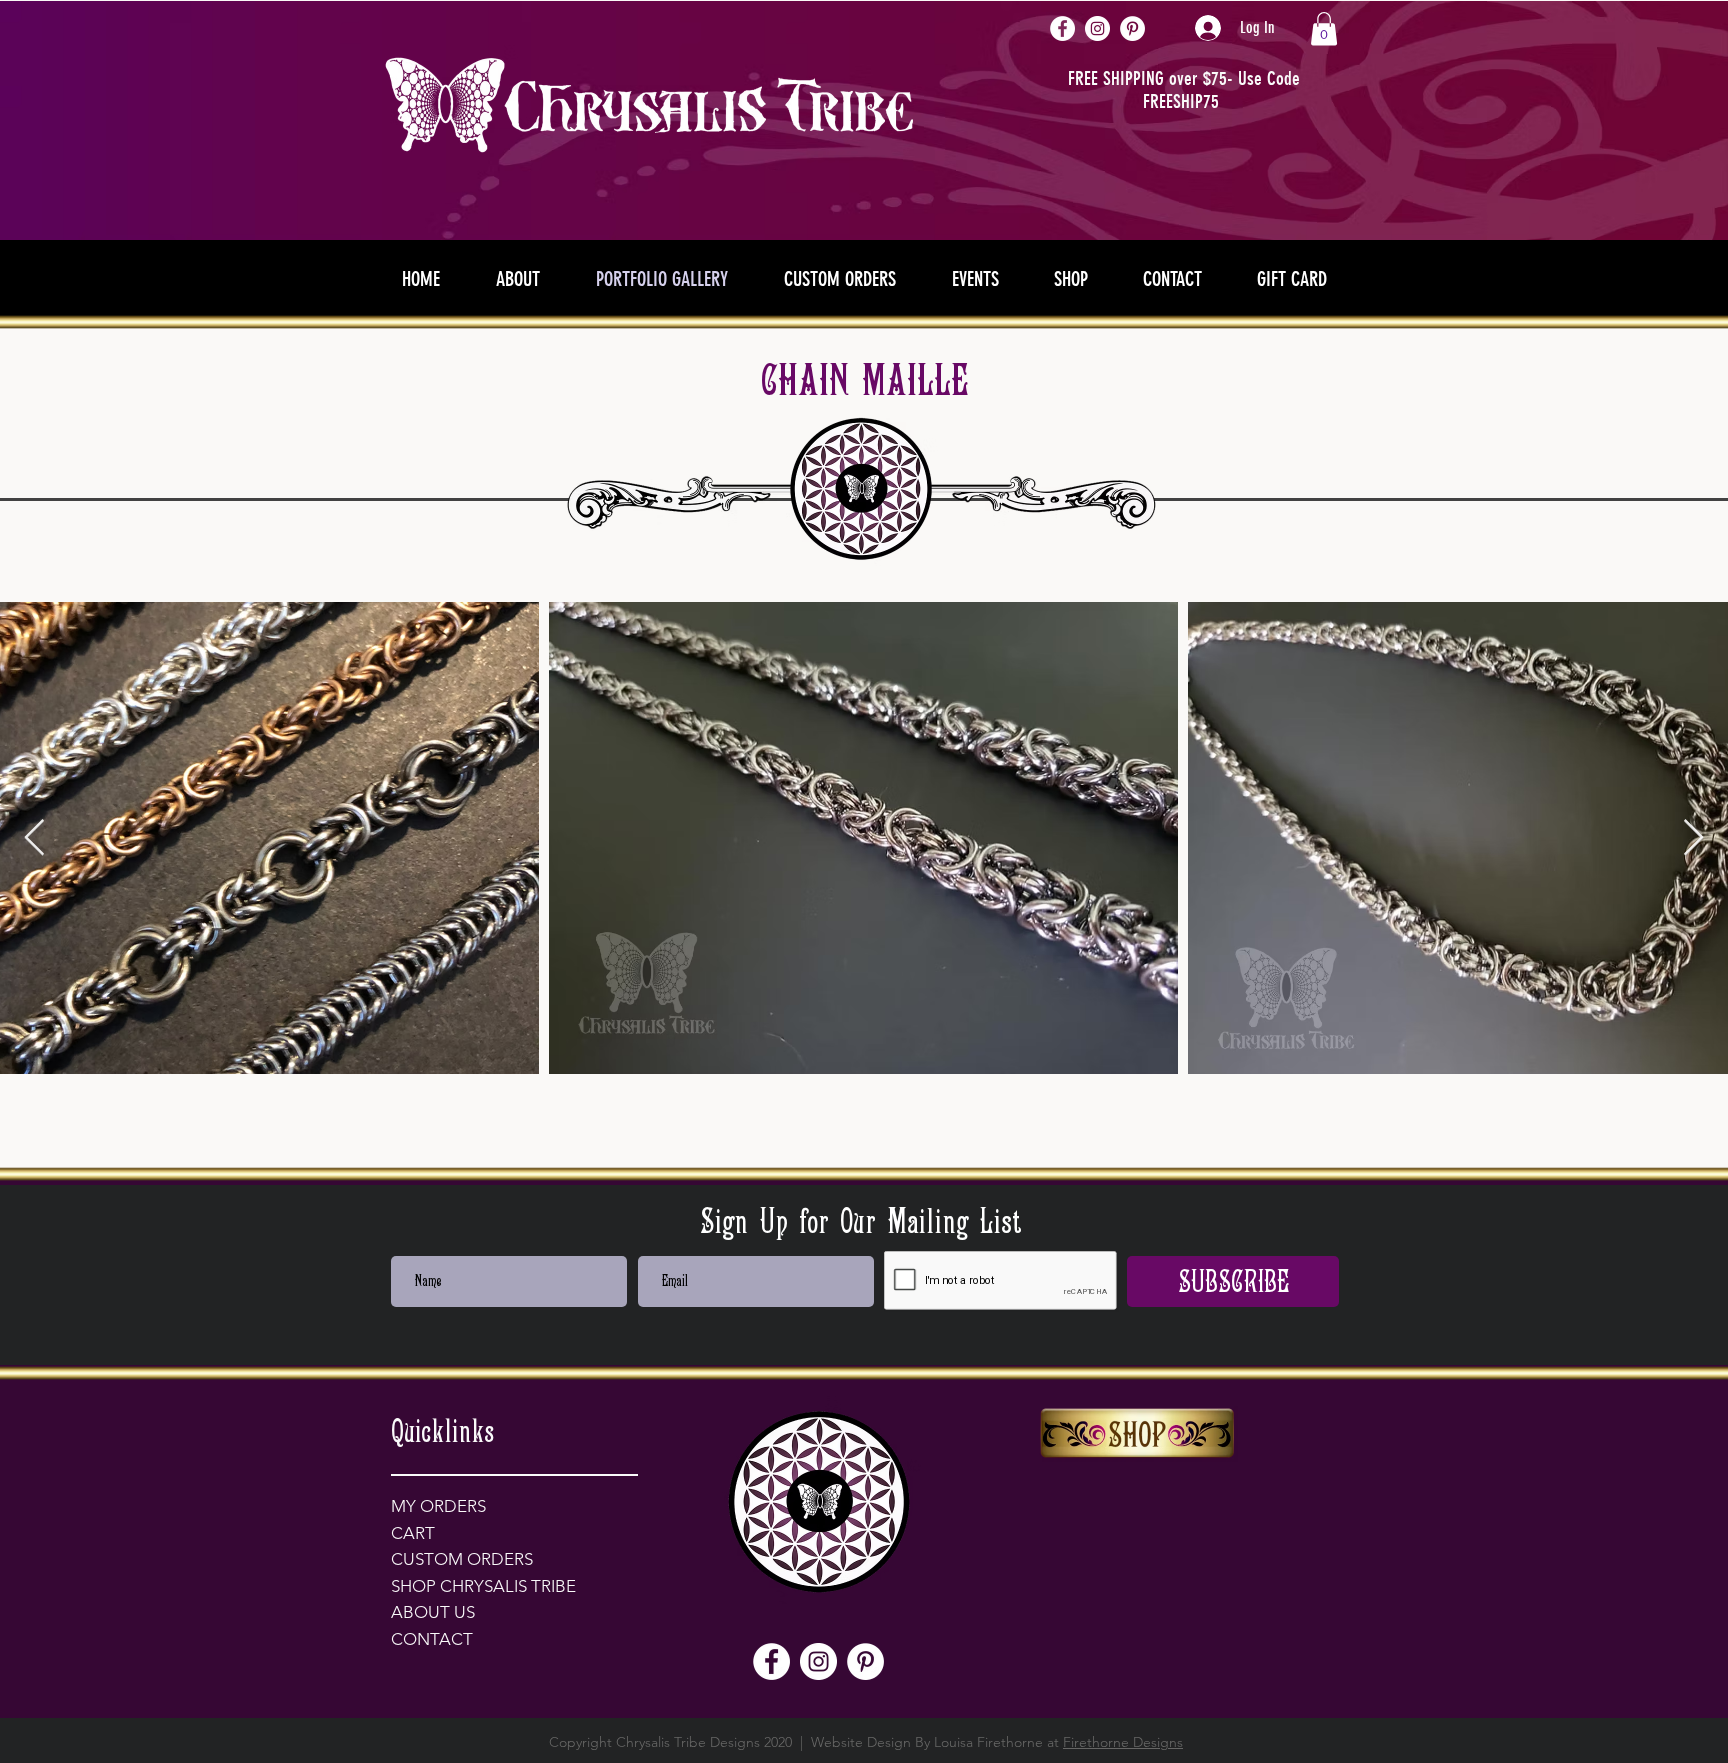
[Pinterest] (1132, 28)
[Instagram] (1097, 28)
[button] (1324, 28)
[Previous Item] (34, 838)
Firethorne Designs (1123, 1742)
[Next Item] (1693, 838)
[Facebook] (1062, 28)
